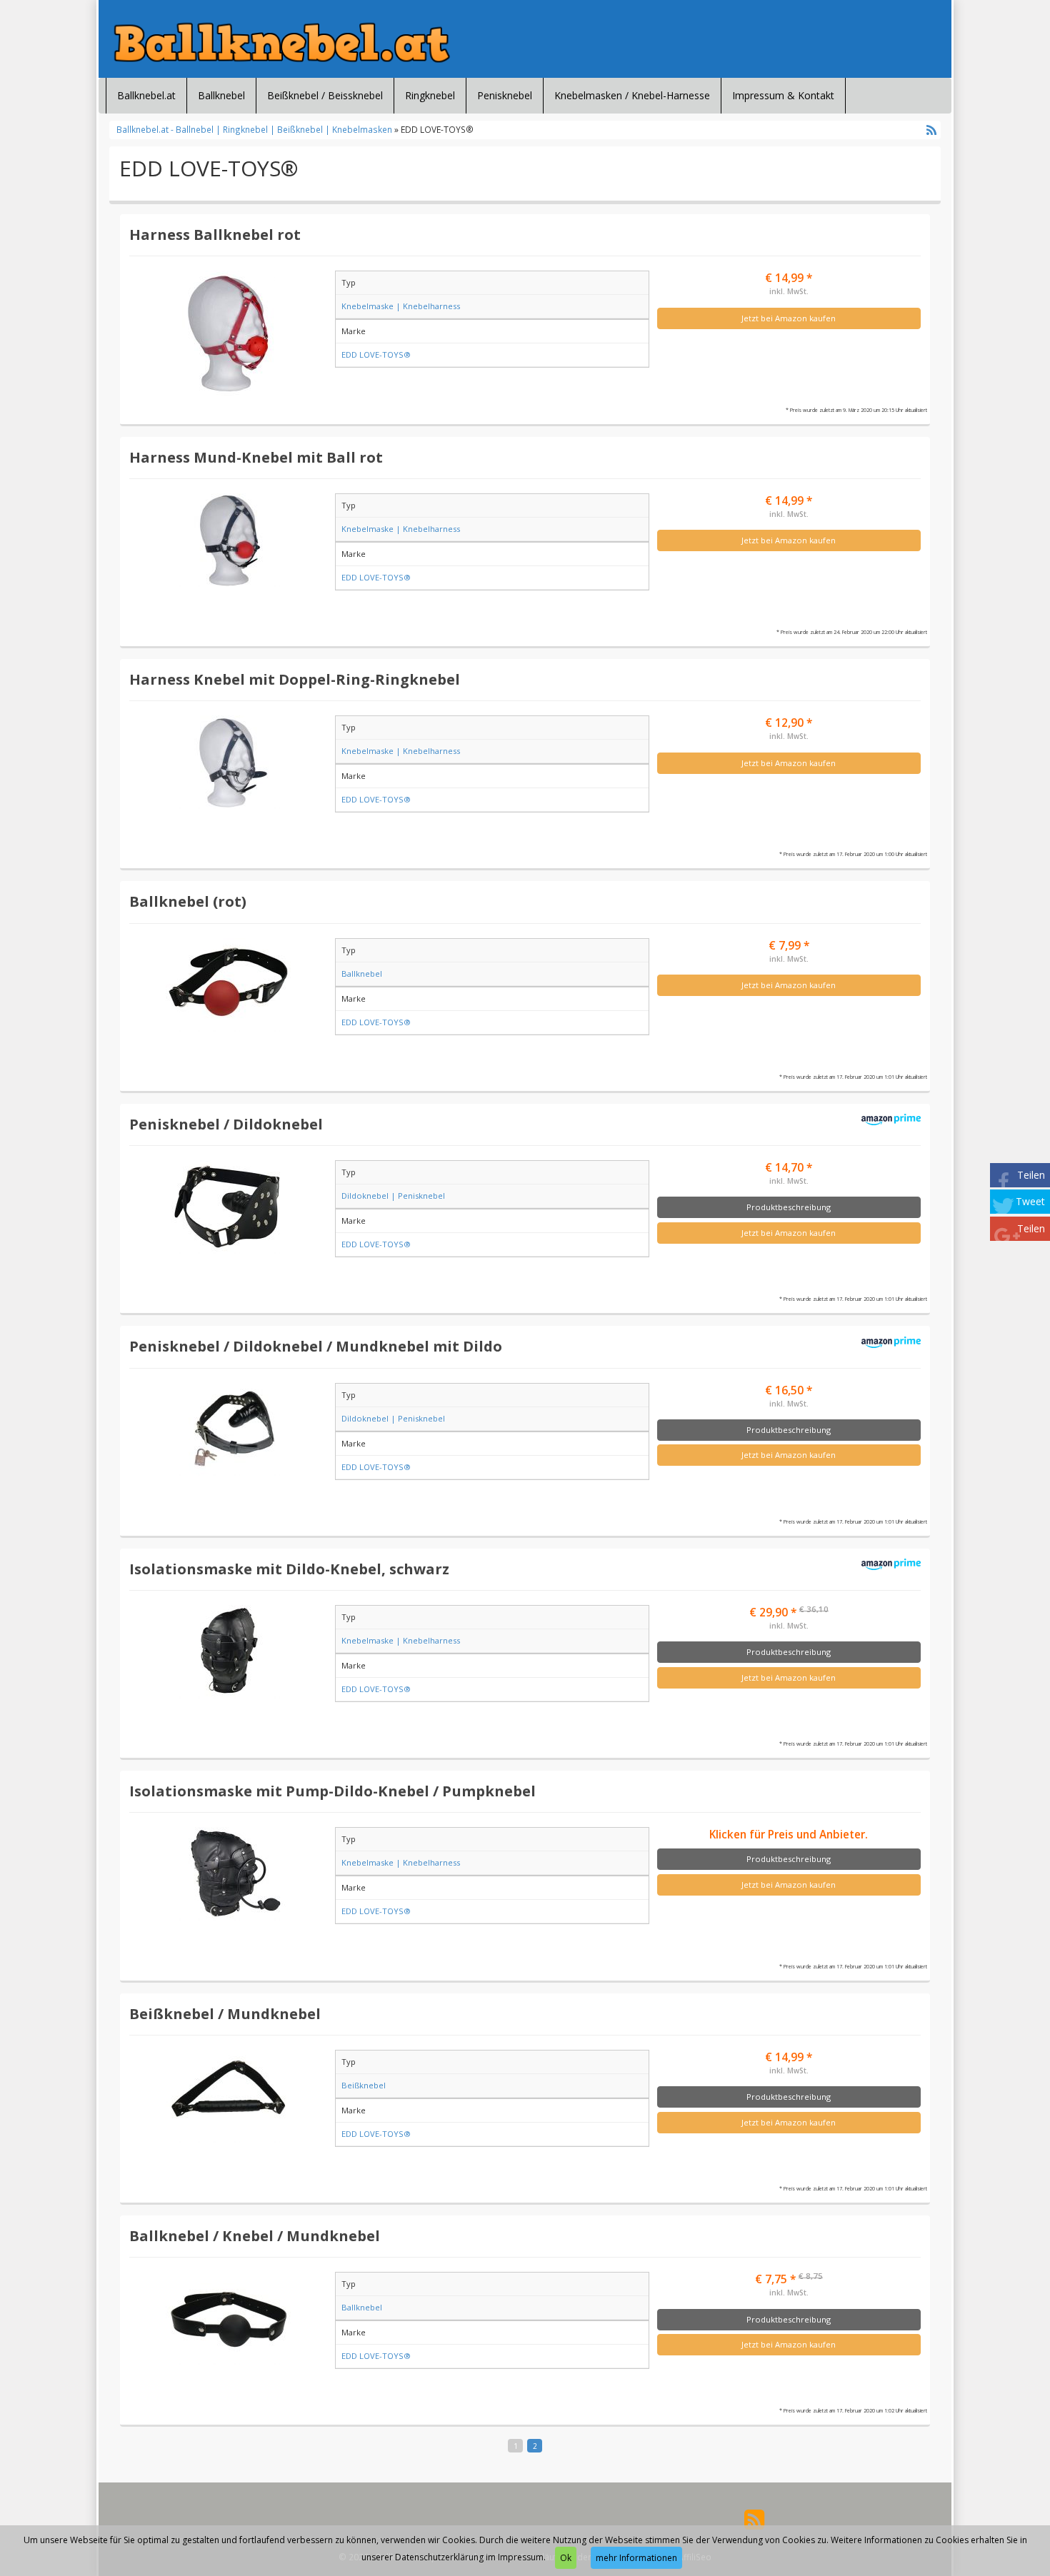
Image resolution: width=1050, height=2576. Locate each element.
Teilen (1031, 1175)
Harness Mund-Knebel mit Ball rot (256, 457)
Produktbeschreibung (789, 1207)
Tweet (1030, 1201)
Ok (566, 2558)
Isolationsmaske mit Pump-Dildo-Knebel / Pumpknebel (332, 1791)
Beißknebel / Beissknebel (325, 95)
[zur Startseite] (282, 42)
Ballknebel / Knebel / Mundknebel (255, 2235)
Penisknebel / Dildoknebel (226, 1124)
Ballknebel (221, 95)
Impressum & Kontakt (783, 95)
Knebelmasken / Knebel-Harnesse (632, 95)
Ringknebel (430, 95)
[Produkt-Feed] (754, 2518)
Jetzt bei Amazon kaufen (789, 318)
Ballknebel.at (146, 95)
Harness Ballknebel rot (215, 234)
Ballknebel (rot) (188, 901)
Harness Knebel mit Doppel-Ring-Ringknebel (295, 679)
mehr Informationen (636, 2558)
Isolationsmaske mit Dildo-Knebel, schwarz (289, 1569)
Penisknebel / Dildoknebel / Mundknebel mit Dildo (316, 1346)
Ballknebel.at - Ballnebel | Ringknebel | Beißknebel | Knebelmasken (255, 129)
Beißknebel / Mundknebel (225, 2013)
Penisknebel (505, 95)
